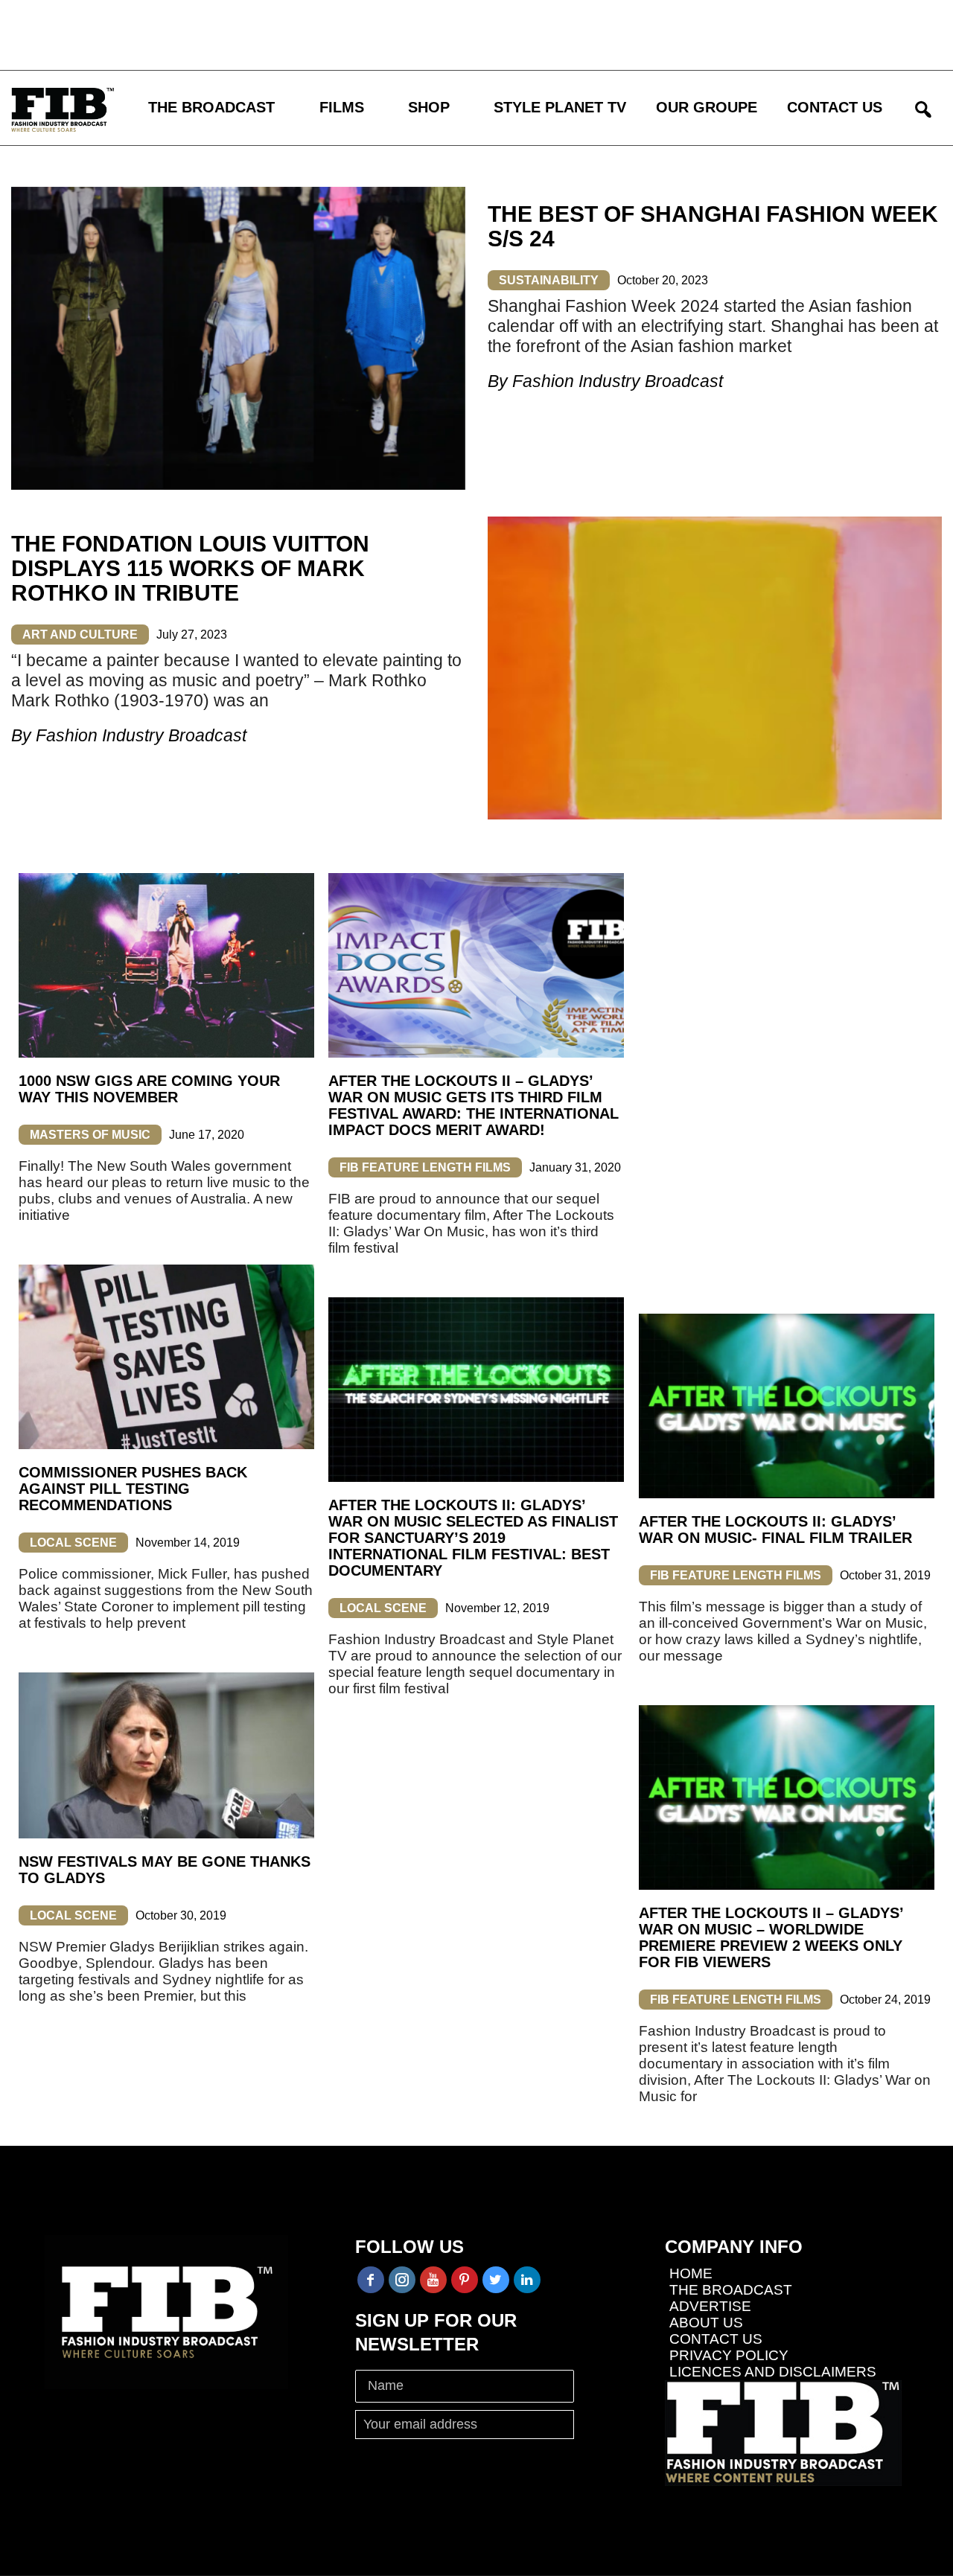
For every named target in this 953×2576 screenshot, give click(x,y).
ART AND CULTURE (80, 635)
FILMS (342, 107)
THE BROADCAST (211, 107)
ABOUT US (706, 2323)
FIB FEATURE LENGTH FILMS (425, 1167)
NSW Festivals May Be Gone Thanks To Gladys (165, 1870)
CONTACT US (835, 107)
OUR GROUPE (707, 107)
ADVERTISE (710, 2306)
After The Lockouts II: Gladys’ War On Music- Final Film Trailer (775, 1530)
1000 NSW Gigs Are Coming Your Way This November (149, 1089)
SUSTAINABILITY (549, 280)
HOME (691, 2273)
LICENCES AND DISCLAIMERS (773, 2372)
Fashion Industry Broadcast (618, 381)
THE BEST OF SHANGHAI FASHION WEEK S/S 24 (713, 226)
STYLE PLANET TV (560, 107)
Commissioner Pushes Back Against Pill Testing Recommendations (133, 1489)
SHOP (429, 107)
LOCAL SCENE (73, 1543)
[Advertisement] (436, 33)
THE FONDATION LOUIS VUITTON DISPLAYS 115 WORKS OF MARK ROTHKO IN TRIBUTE (190, 568)
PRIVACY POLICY (729, 2355)
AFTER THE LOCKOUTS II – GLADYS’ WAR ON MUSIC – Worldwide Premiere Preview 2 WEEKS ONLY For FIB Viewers (771, 1937)
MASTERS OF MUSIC (90, 1135)
